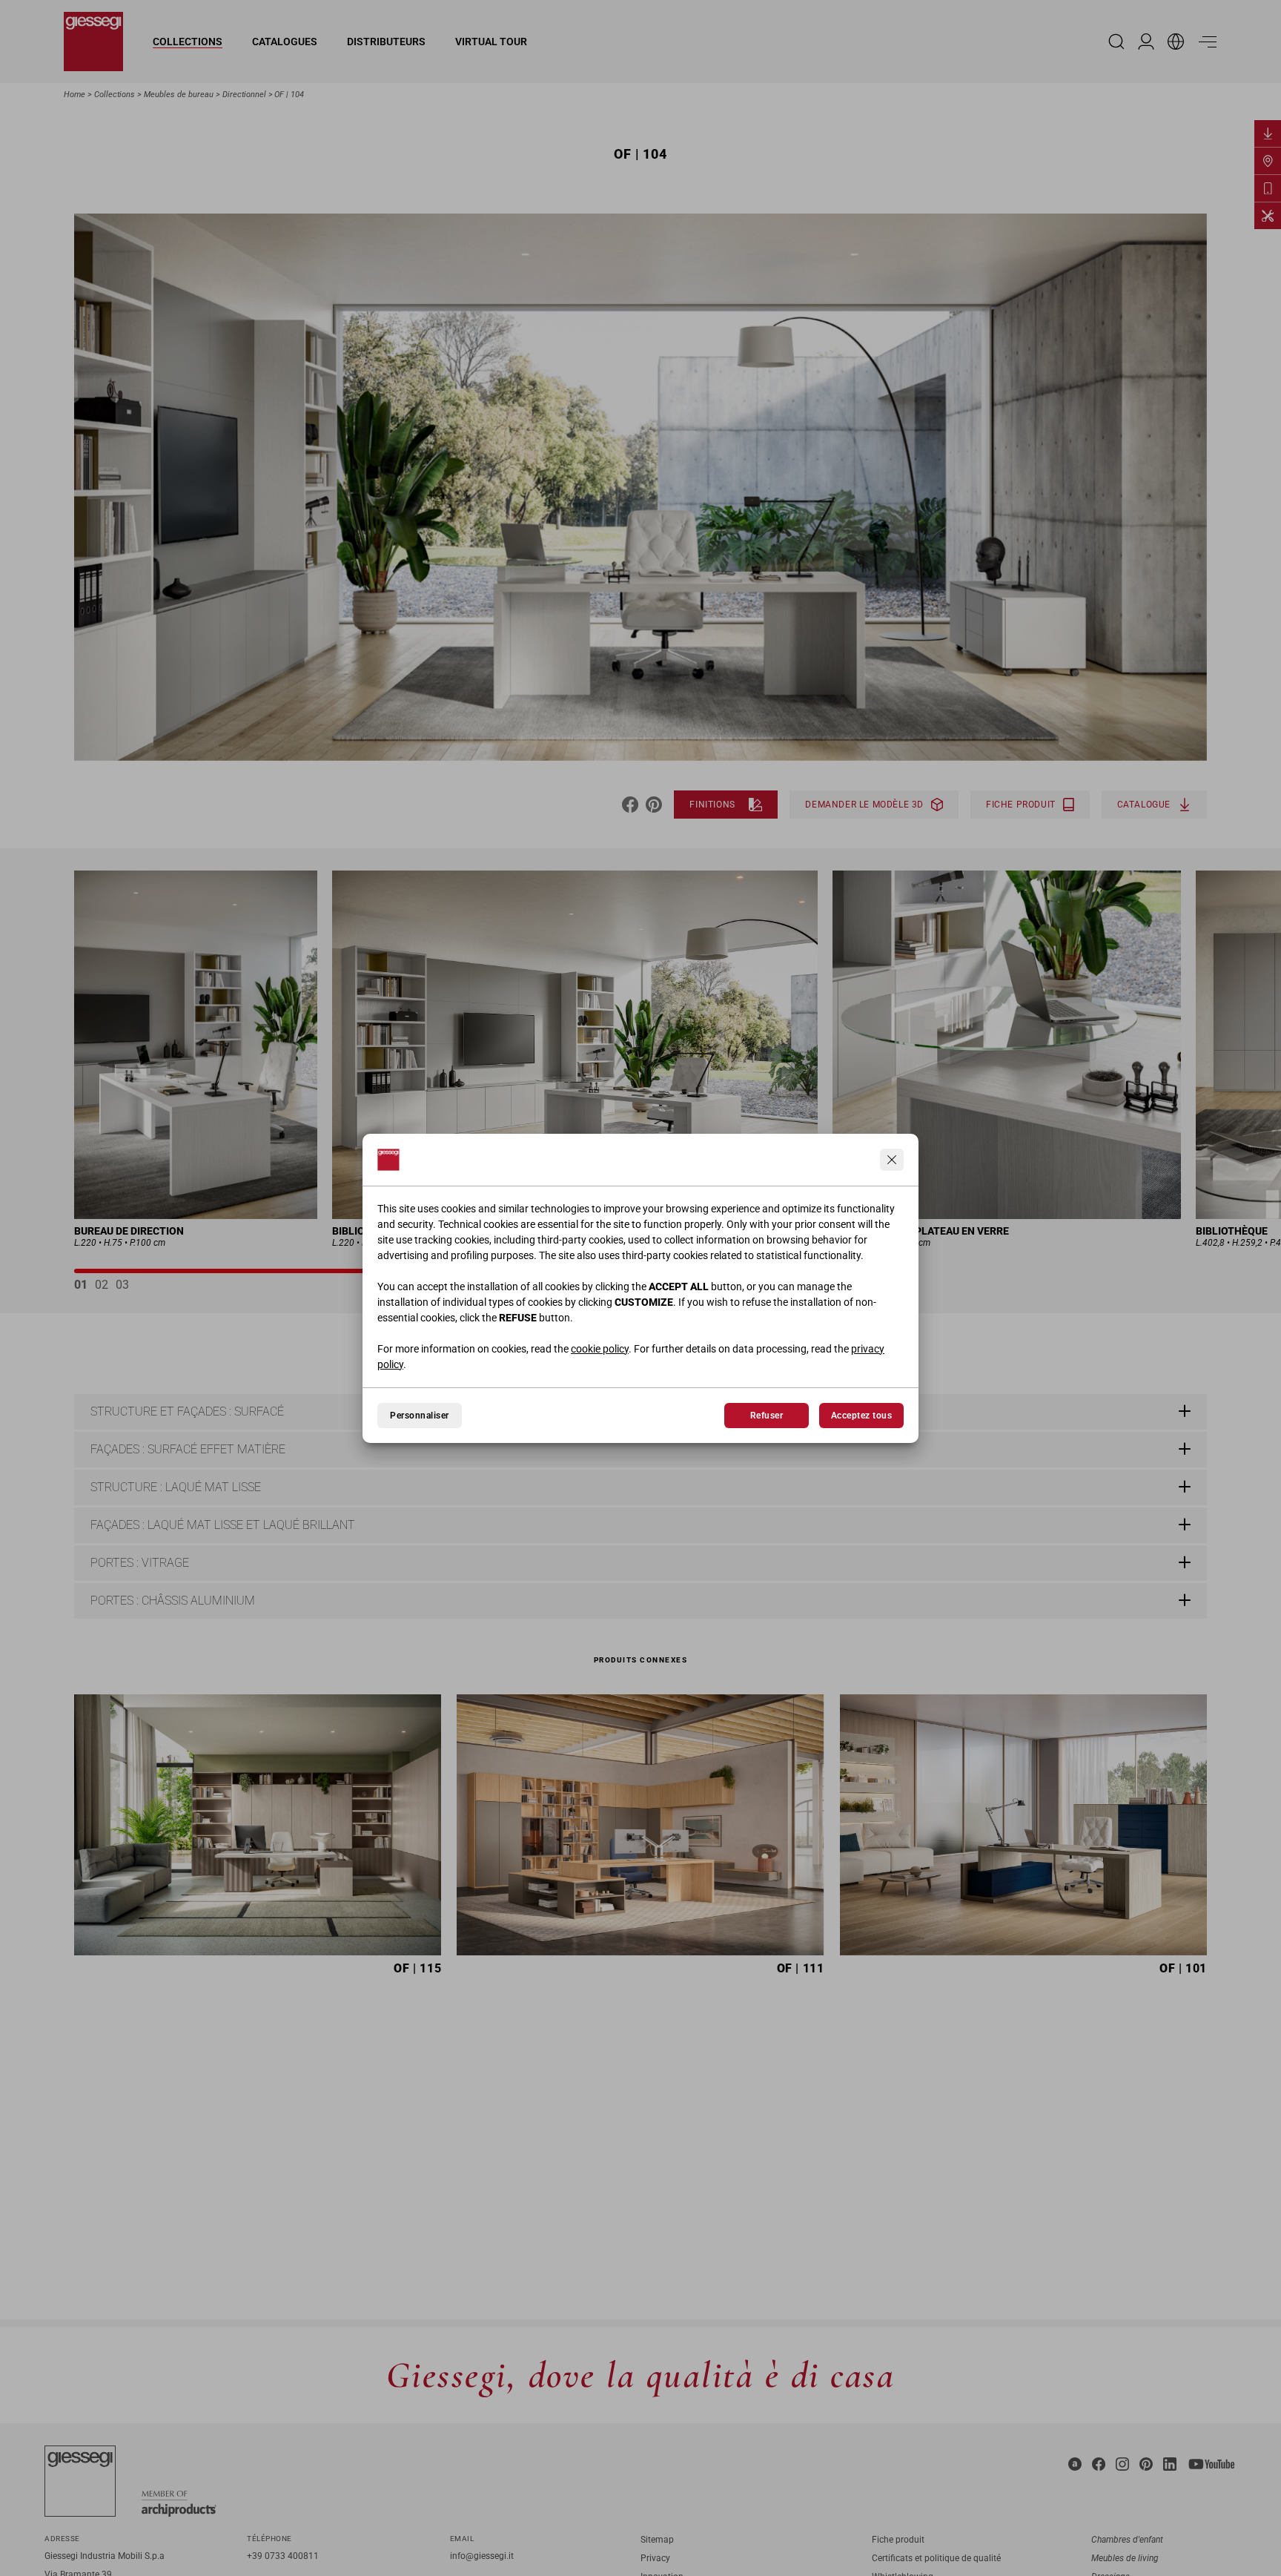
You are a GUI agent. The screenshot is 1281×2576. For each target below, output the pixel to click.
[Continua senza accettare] (892, 1160)
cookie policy (600, 1349)
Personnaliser (419, 1416)
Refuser (767, 1416)
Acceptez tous (861, 1416)
